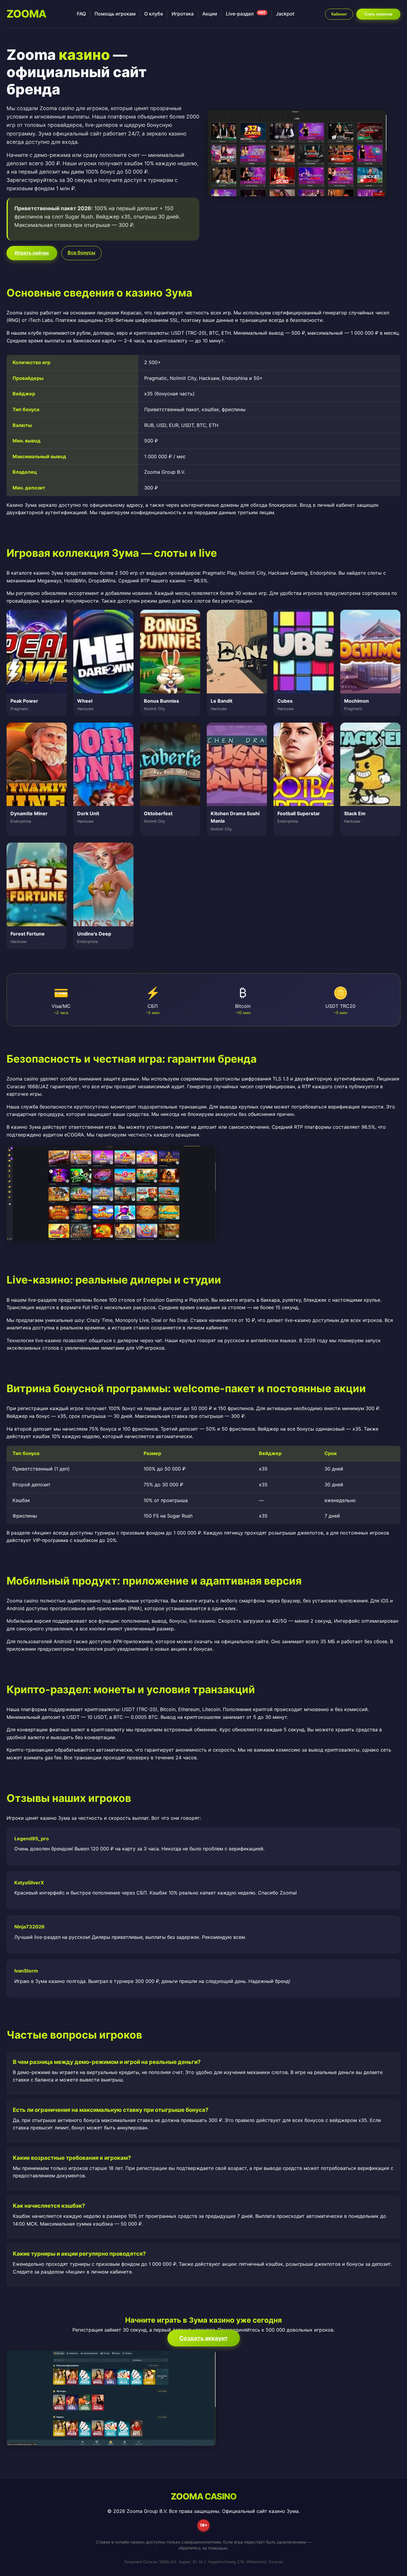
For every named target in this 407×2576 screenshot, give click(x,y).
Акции (210, 14)
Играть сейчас (32, 253)
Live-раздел (246, 14)
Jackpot (285, 14)
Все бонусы (81, 252)
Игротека (183, 14)
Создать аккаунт (204, 2338)
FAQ (81, 14)
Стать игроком (378, 14)
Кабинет (339, 14)
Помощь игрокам (115, 14)
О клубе (154, 14)
